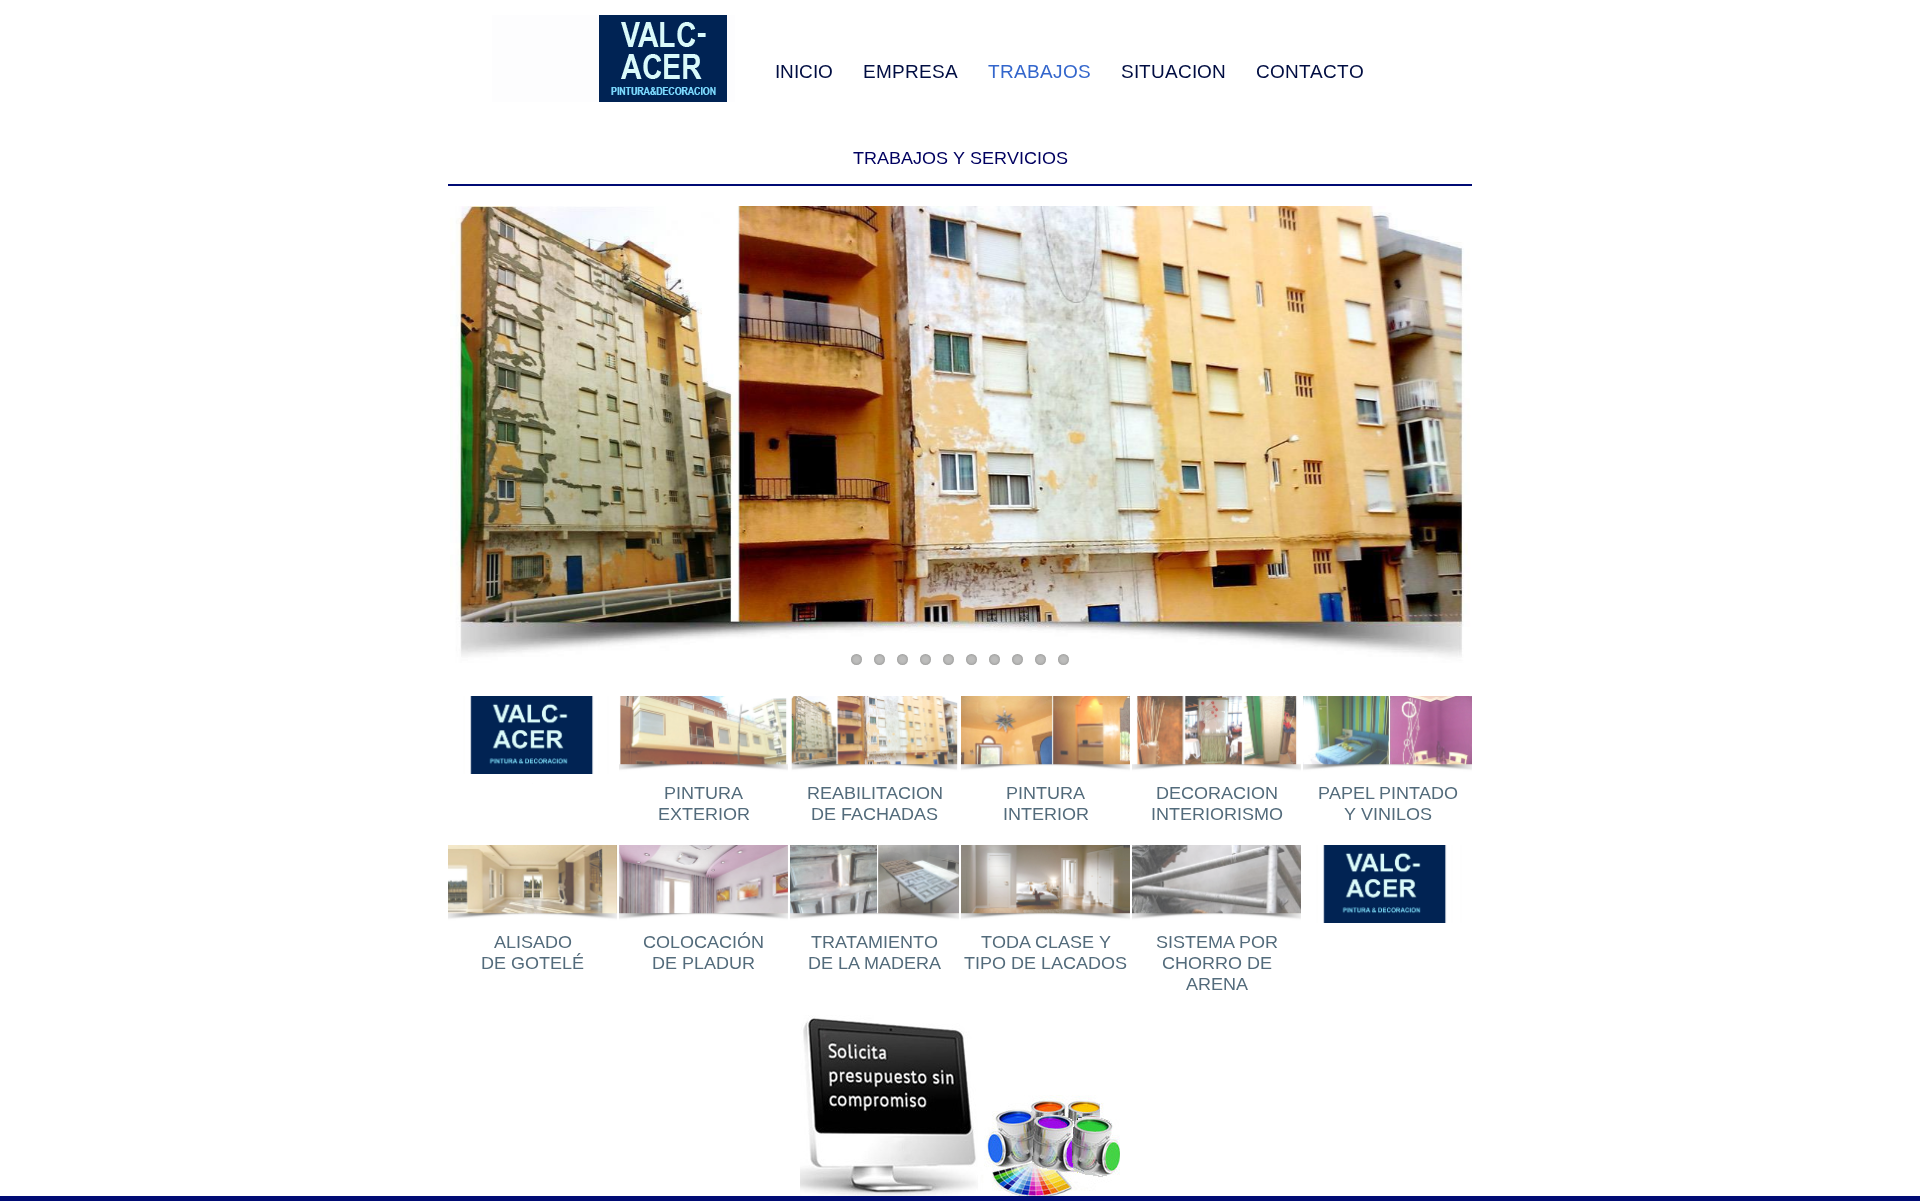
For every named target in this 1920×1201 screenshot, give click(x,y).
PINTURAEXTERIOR (704, 803)
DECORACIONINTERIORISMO (1217, 803)
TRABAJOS (1039, 71)
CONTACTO (1310, 71)
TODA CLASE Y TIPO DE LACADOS (1045, 952)
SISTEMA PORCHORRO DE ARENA (1217, 963)
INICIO (804, 71)
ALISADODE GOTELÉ (532, 952)
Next (1459, 446)
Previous (461, 446)
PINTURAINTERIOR (1046, 803)
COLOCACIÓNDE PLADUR (703, 952)
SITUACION (1173, 71)
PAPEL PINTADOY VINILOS (1388, 803)
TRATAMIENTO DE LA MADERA (874, 952)
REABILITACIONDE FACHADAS (875, 803)
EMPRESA (910, 71)
